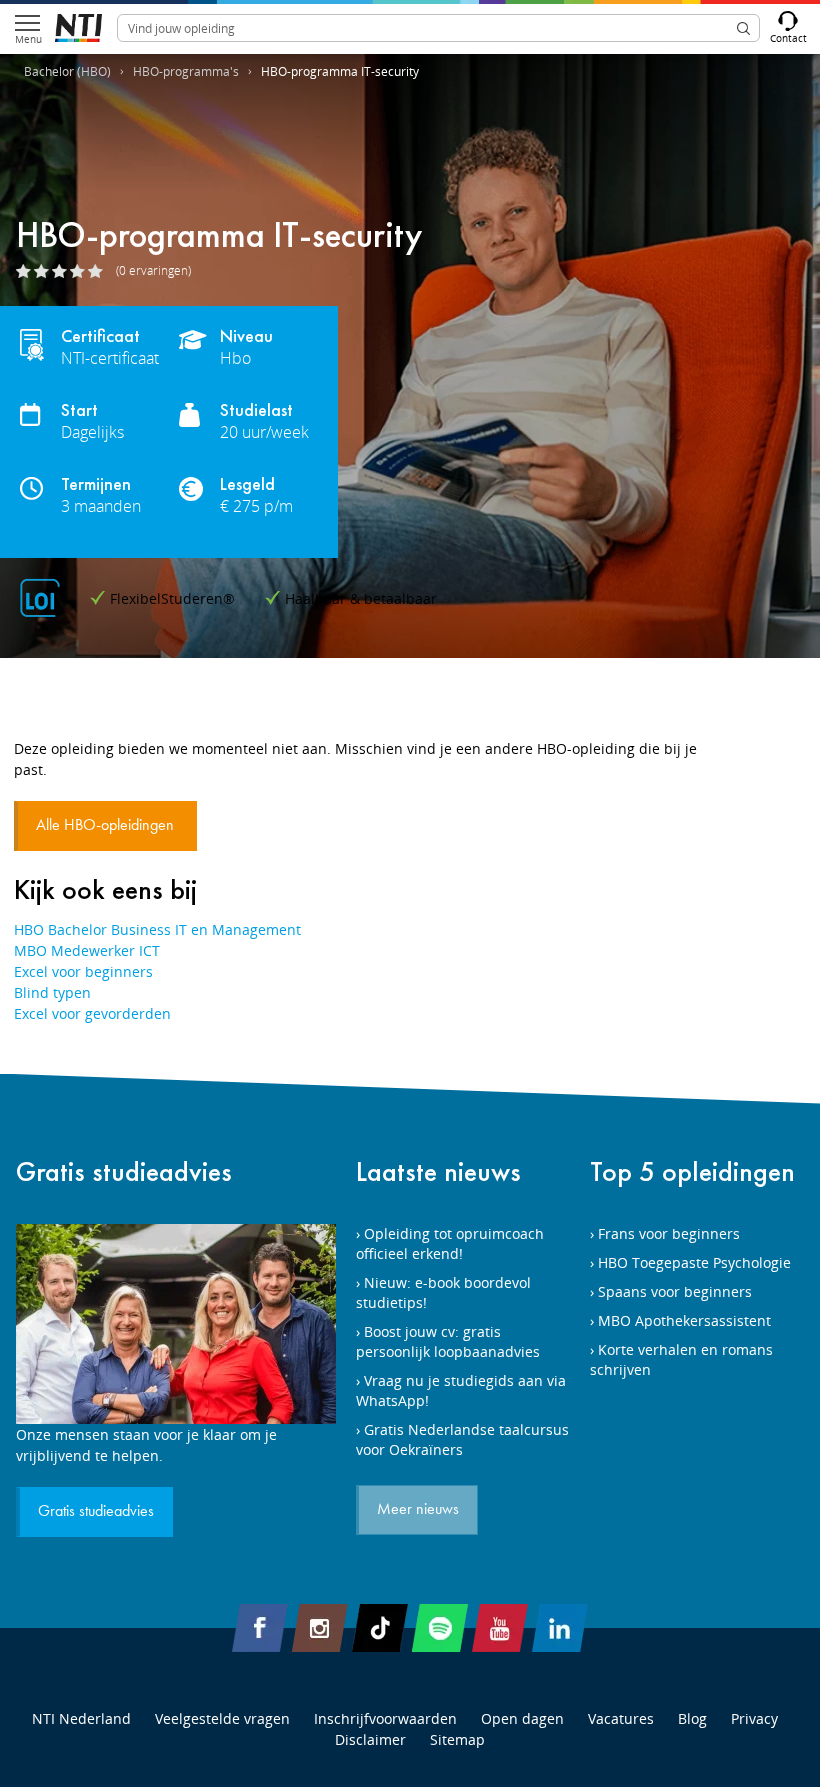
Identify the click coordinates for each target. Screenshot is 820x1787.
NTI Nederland (81, 1718)
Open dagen (522, 1718)
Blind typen (52, 992)
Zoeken (743, 28)
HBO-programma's (186, 71)
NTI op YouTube (500, 1628)
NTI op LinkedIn (560, 1628)
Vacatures (621, 1718)
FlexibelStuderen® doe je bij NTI (78, 28)
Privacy (754, 1718)
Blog (692, 1718)
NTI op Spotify (440, 1628)
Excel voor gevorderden (92, 1013)
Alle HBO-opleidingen (107, 826)
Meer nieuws (418, 1510)
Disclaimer (370, 1739)
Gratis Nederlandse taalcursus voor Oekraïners (462, 1439)
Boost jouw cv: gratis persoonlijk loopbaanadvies (448, 1341)
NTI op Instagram (320, 1628)
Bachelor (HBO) (67, 71)
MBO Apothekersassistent (684, 1320)
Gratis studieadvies (124, 1171)
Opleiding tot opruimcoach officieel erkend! (450, 1243)
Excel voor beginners (83, 971)
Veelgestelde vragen (222, 1718)
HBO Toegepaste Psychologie (694, 1262)
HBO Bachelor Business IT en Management (157, 929)
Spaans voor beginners (675, 1291)
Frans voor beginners (669, 1233)
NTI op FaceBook (260, 1628)
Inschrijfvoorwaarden (385, 1718)
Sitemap (457, 1739)
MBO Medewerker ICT (87, 950)
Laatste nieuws (438, 1171)
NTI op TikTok (380, 1628)
